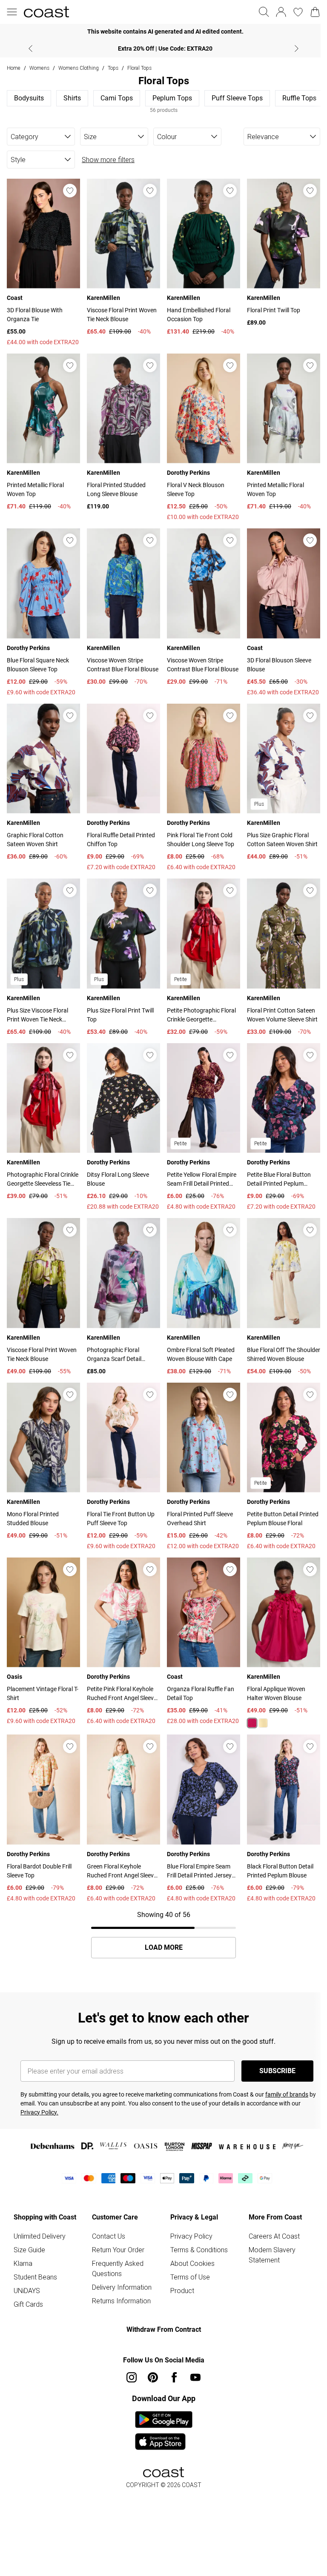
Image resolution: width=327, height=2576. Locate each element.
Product (182, 2291)
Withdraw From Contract (164, 2329)
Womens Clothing (79, 68)
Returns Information (121, 2301)
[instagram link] (132, 2377)
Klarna (23, 2263)
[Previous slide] (30, 48)
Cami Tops (117, 98)
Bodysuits (29, 98)
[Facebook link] (174, 2377)
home (14, 68)
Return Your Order (118, 2250)
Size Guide (29, 2250)
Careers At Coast (274, 2236)
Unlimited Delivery (40, 2236)
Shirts (72, 98)
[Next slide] (297, 48)
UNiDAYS (27, 2291)
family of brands (287, 2094)
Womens (39, 68)
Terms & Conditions (199, 2250)
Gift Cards (28, 2304)
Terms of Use (190, 2277)
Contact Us (109, 2236)
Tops (113, 68)
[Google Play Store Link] (164, 2419)
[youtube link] (195, 2377)
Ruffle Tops (299, 98)
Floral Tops (139, 68)
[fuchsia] (252, 1723)
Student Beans (35, 2277)
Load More (164, 1948)
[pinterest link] (153, 2377)
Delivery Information (122, 2287)
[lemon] (263, 1723)
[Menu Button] (12, 12)
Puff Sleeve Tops (237, 98)
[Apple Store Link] (164, 2442)
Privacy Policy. (39, 2112)
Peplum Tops (172, 98)
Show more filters (108, 160)
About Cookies (192, 2263)
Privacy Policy (191, 2236)
